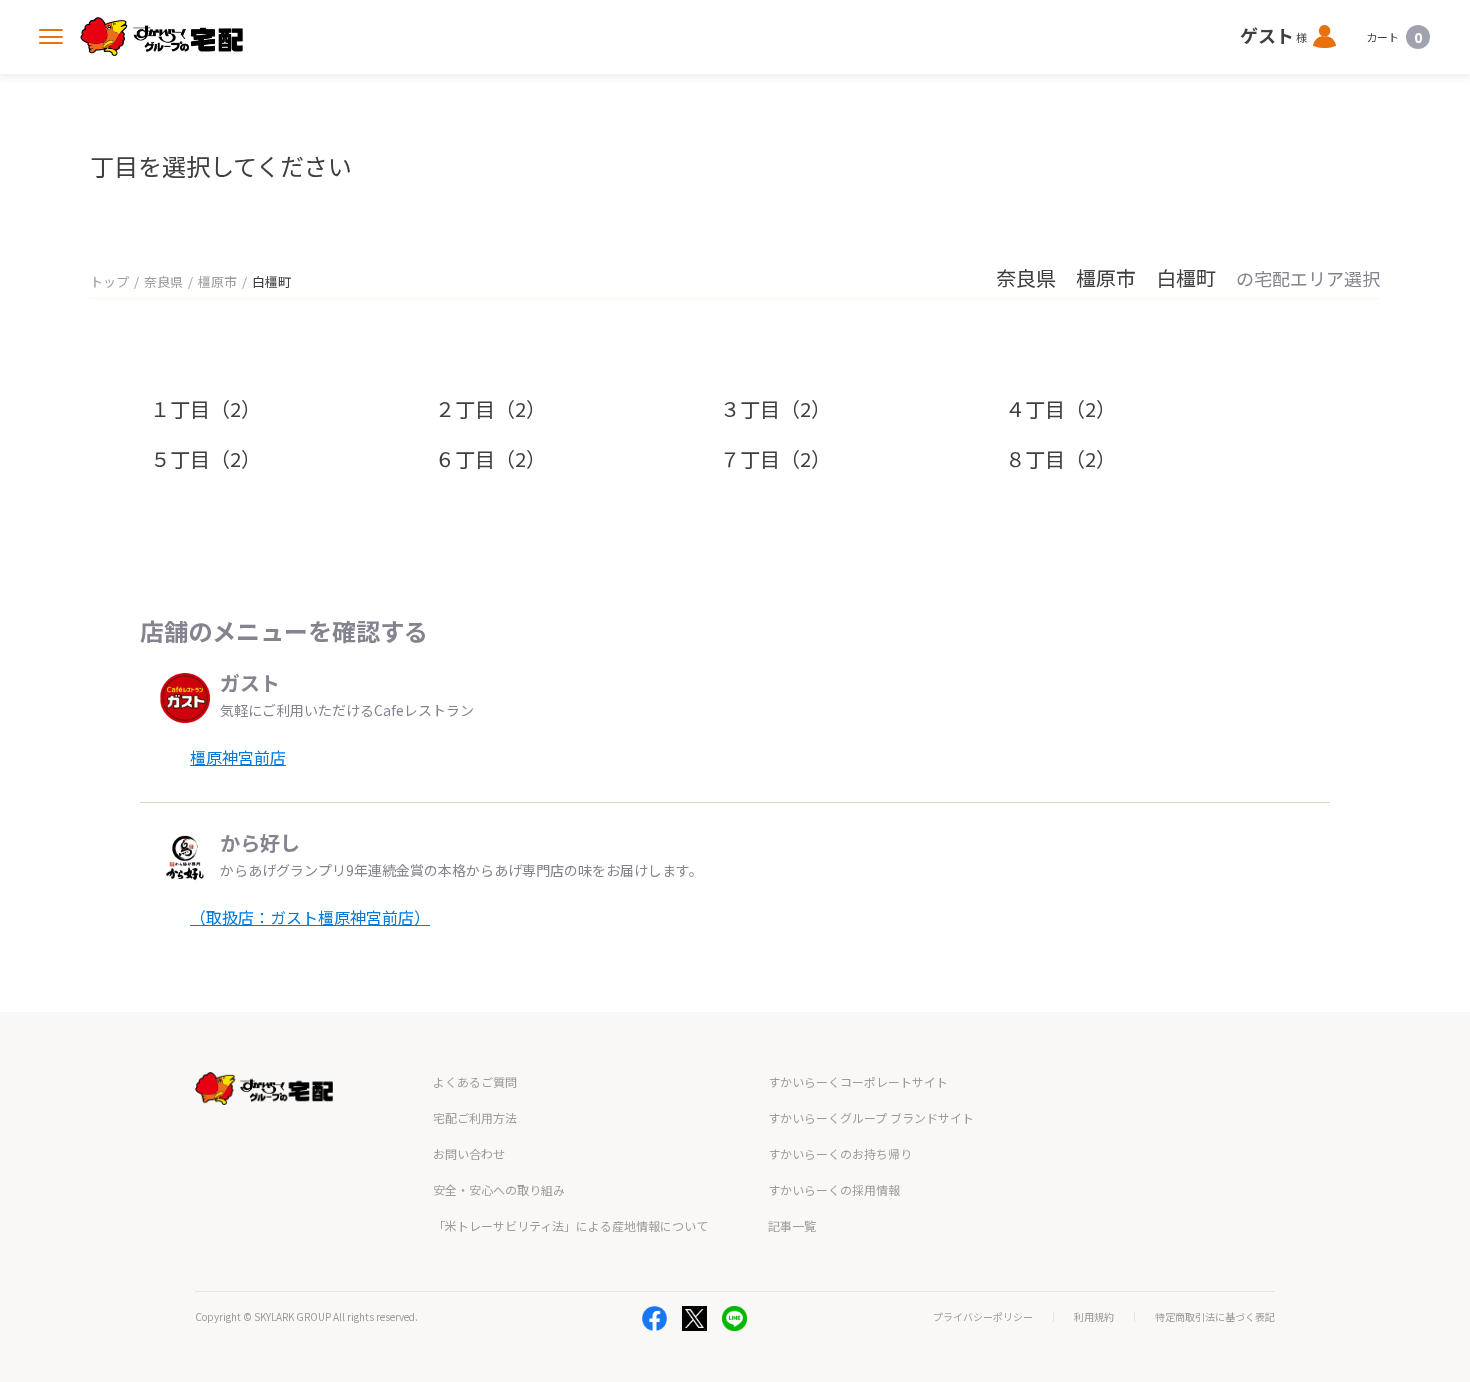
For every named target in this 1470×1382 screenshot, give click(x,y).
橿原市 (217, 281)
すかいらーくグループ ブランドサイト (871, 1117)
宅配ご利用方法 (475, 1117)
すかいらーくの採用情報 (834, 1189)
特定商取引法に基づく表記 (1215, 1317)
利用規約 (1094, 1317)
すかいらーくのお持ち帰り (840, 1153)
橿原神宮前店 (238, 757)
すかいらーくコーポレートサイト (858, 1081)
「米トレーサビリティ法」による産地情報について (570, 1225)
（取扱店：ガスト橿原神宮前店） (310, 917)
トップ (109, 281)
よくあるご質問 (475, 1081)
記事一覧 (792, 1225)
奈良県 (163, 281)
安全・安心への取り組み (499, 1189)
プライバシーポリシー (983, 1317)
